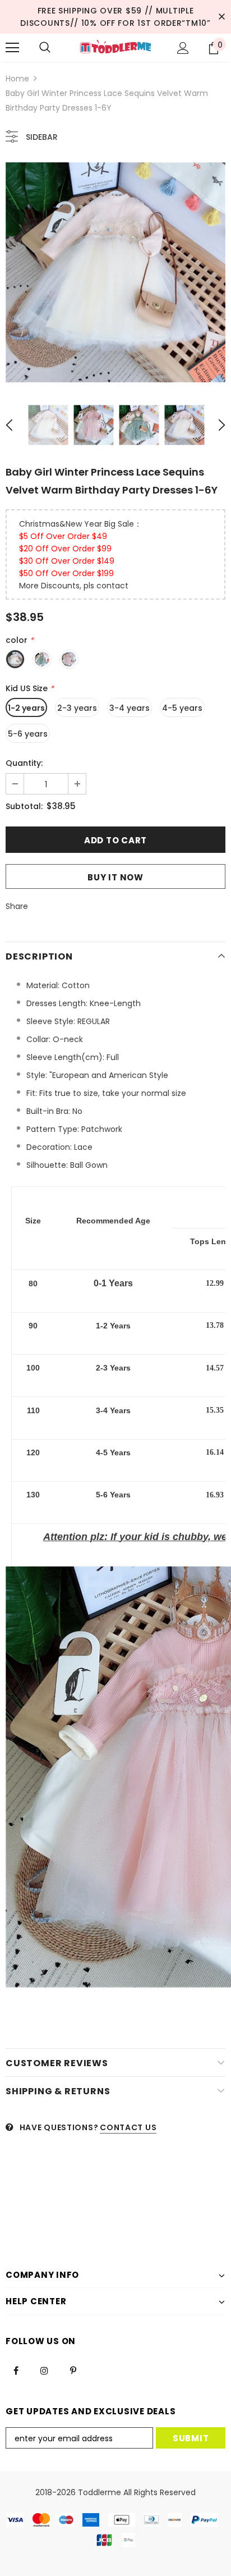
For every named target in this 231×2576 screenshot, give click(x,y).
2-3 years (77, 708)
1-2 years (26, 708)
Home (17, 79)
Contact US (128, 2127)
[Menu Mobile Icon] (12, 48)
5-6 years (28, 734)
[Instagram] (44, 2370)
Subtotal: (24, 806)
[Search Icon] (45, 48)
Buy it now (115, 877)
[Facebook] (16, 2370)
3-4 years (130, 708)
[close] (221, 17)
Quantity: (24, 763)
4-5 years (182, 708)
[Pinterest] (73, 2370)
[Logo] (115, 47)
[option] (115, 272)
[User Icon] (183, 48)
